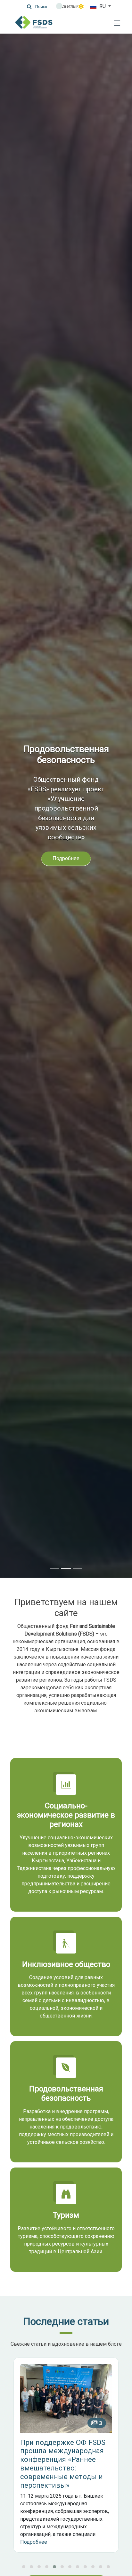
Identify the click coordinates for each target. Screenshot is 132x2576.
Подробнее (66, 869)
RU (103, 6)
